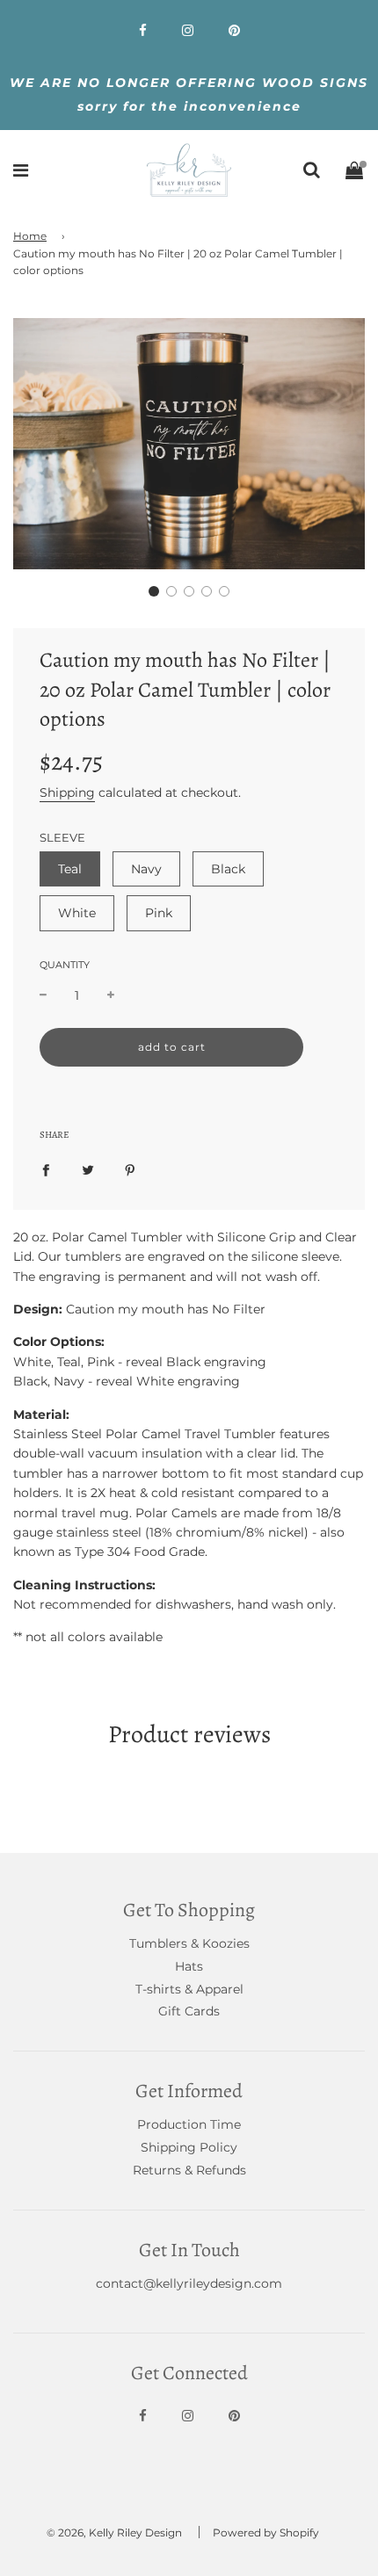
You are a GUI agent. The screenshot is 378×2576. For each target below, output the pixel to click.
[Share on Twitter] (88, 1169)
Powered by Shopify (266, 2533)
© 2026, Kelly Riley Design (114, 2533)
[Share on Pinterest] (130, 1169)
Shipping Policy (189, 2147)
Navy (146, 869)
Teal (70, 869)
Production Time (189, 2124)
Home (30, 236)
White (77, 913)
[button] (154, 591)
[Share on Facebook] (46, 1169)
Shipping (67, 792)
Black (228, 869)
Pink (159, 913)
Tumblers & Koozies (189, 1943)
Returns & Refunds (189, 2170)
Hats (189, 1966)
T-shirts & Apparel (189, 1989)
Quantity (65, 965)
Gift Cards (189, 2011)
